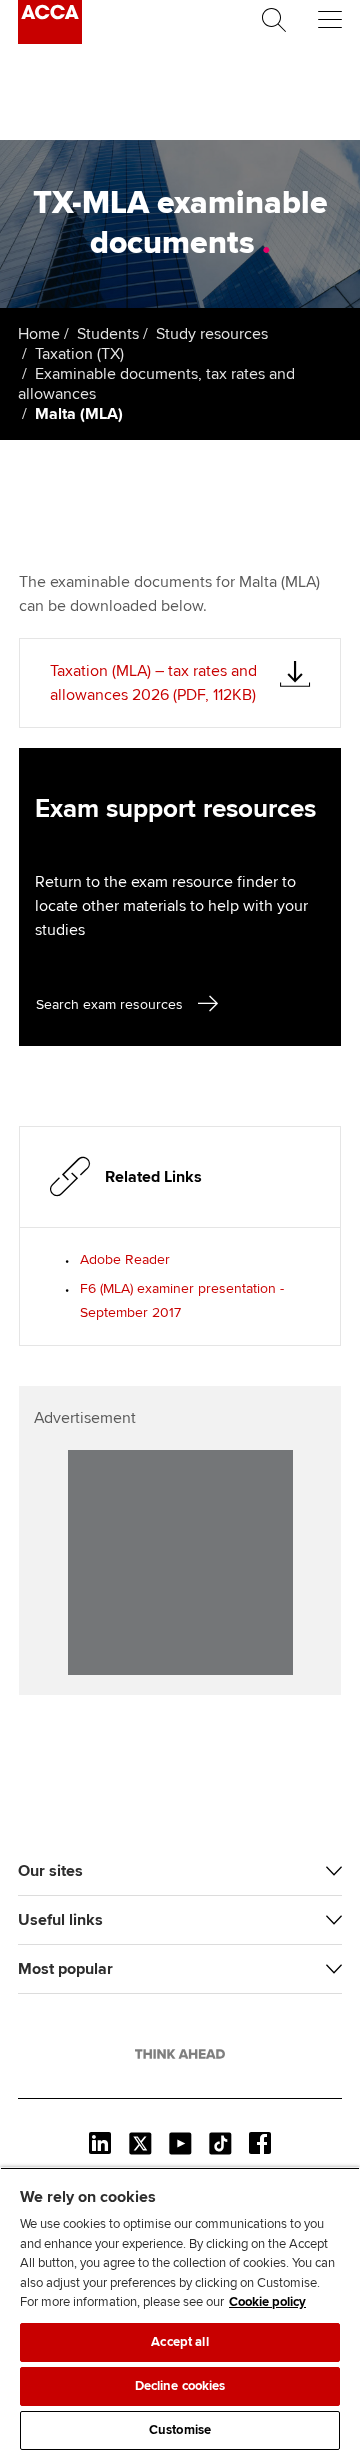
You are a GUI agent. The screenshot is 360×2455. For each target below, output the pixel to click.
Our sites (50, 1871)
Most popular (65, 1969)
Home (39, 334)
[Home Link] (180, 2054)
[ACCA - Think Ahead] (50, 39)
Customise (180, 2430)
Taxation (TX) (79, 354)
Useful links (60, 1920)
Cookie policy (267, 2302)
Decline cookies (180, 2386)
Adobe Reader (125, 1259)
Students (108, 334)
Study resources (212, 334)
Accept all (179, 2342)
